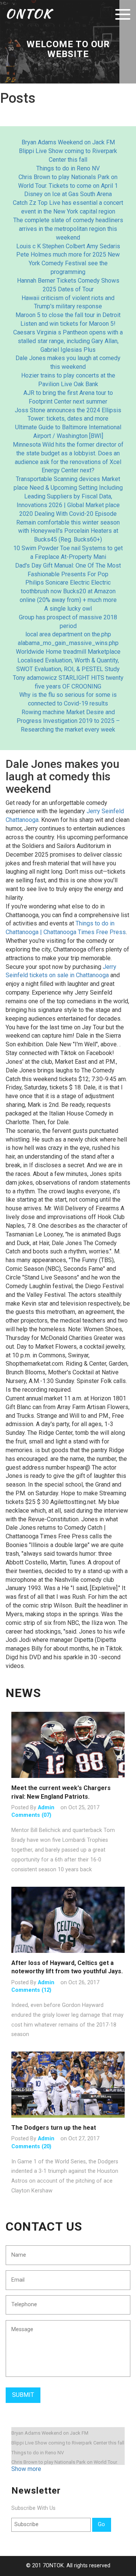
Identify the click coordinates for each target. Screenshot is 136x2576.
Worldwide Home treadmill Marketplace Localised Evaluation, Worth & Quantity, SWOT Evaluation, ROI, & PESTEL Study (68, 660)
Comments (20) (31, 2147)
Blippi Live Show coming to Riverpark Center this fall (68, 2443)
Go (101, 2524)
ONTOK (29, 13)
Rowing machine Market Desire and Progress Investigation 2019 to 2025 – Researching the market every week (68, 721)
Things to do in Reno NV (68, 168)
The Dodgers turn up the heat (54, 2128)
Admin (46, 1808)
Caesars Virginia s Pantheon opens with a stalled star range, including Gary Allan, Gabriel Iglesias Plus (68, 341)
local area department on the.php (68, 634)
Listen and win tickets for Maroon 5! (68, 324)
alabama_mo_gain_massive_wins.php (68, 643)
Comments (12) (31, 1990)
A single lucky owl (68, 609)
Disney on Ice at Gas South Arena (68, 194)
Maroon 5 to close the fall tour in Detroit (68, 315)
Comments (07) (31, 1815)
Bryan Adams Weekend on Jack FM (68, 142)
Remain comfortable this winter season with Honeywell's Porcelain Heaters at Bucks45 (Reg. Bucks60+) (68, 531)
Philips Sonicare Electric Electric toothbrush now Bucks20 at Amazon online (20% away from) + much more (68, 591)
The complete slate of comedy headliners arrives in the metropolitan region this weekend (68, 229)
